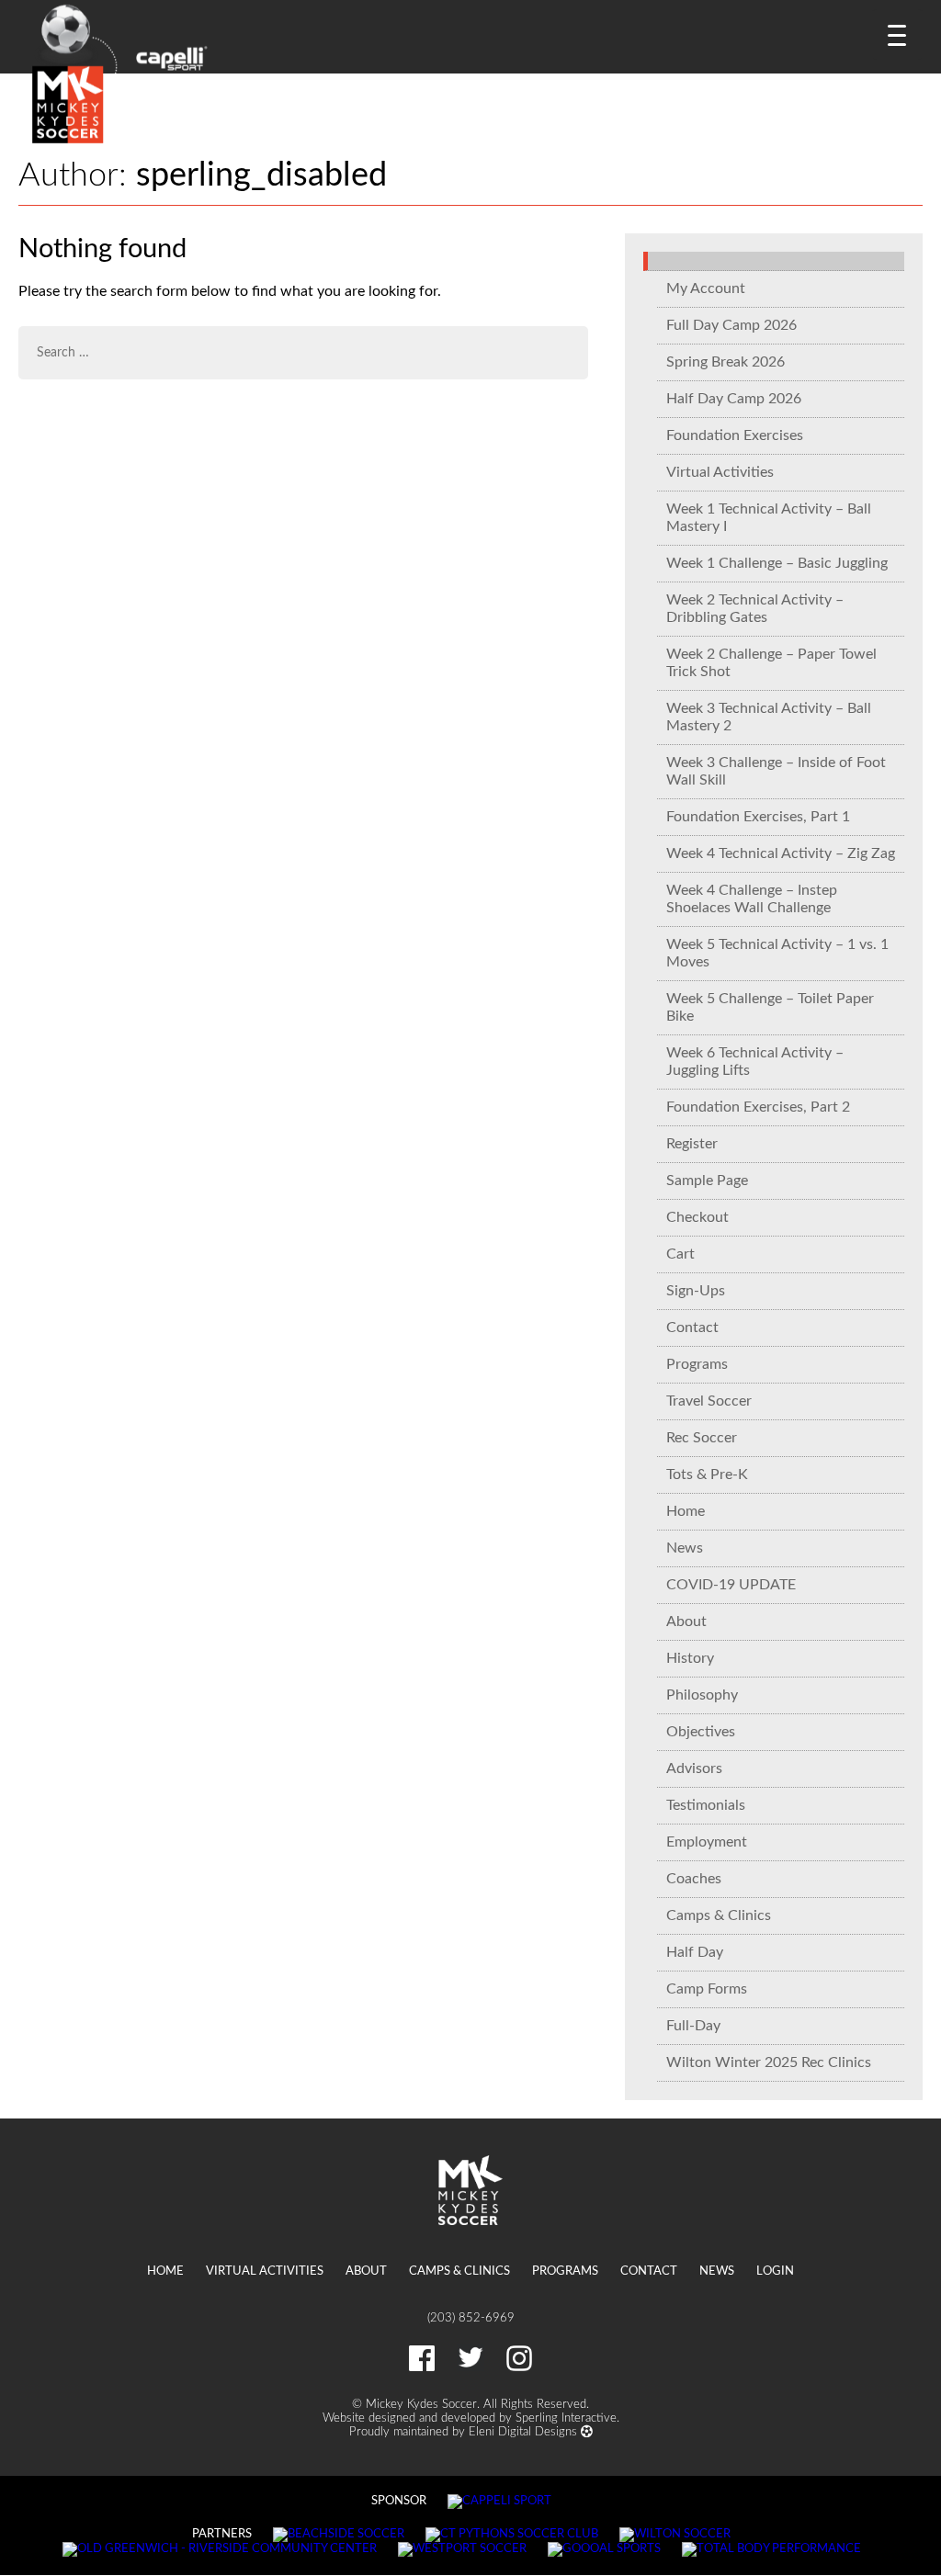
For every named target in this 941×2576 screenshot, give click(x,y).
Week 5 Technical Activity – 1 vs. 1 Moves (777, 953)
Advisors (694, 1768)
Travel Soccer (709, 1401)
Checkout (697, 1217)
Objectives (701, 1732)
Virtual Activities (720, 472)
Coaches (694, 1879)
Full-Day (693, 2026)
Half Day (695, 1952)
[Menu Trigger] (897, 34)
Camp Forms (707, 1989)
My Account (706, 288)
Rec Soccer (702, 1438)
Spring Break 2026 (726, 362)
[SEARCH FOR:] (303, 353)
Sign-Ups (696, 1291)
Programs (697, 1364)
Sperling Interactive (566, 2418)
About (686, 1621)
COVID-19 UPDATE (731, 1585)
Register (692, 1144)
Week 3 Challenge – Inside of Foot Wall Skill (776, 771)
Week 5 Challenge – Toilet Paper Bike (770, 1007)
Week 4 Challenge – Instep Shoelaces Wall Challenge (752, 899)
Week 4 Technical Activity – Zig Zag (781, 853)
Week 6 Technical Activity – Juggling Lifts (755, 1062)
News (685, 1548)
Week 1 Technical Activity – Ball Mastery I (769, 518)
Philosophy (702, 1695)
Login (775, 2271)
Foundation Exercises (735, 435)
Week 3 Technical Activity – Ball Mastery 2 (769, 717)
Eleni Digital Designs (525, 2432)
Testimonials (706, 1805)
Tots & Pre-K (707, 1474)
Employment (707, 1842)
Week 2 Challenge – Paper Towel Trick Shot (771, 663)
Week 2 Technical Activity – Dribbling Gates (755, 609)
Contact (692, 1328)
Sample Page (707, 1181)
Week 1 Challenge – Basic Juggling (777, 563)
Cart (680, 1254)
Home (686, 1511)
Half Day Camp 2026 (734, 399)
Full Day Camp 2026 (731, 325)
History (690, 1658)
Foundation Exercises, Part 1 (758, 817)
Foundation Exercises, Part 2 (758, 1107)
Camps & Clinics (719, 1915)
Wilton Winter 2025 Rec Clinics (769, 2062)
